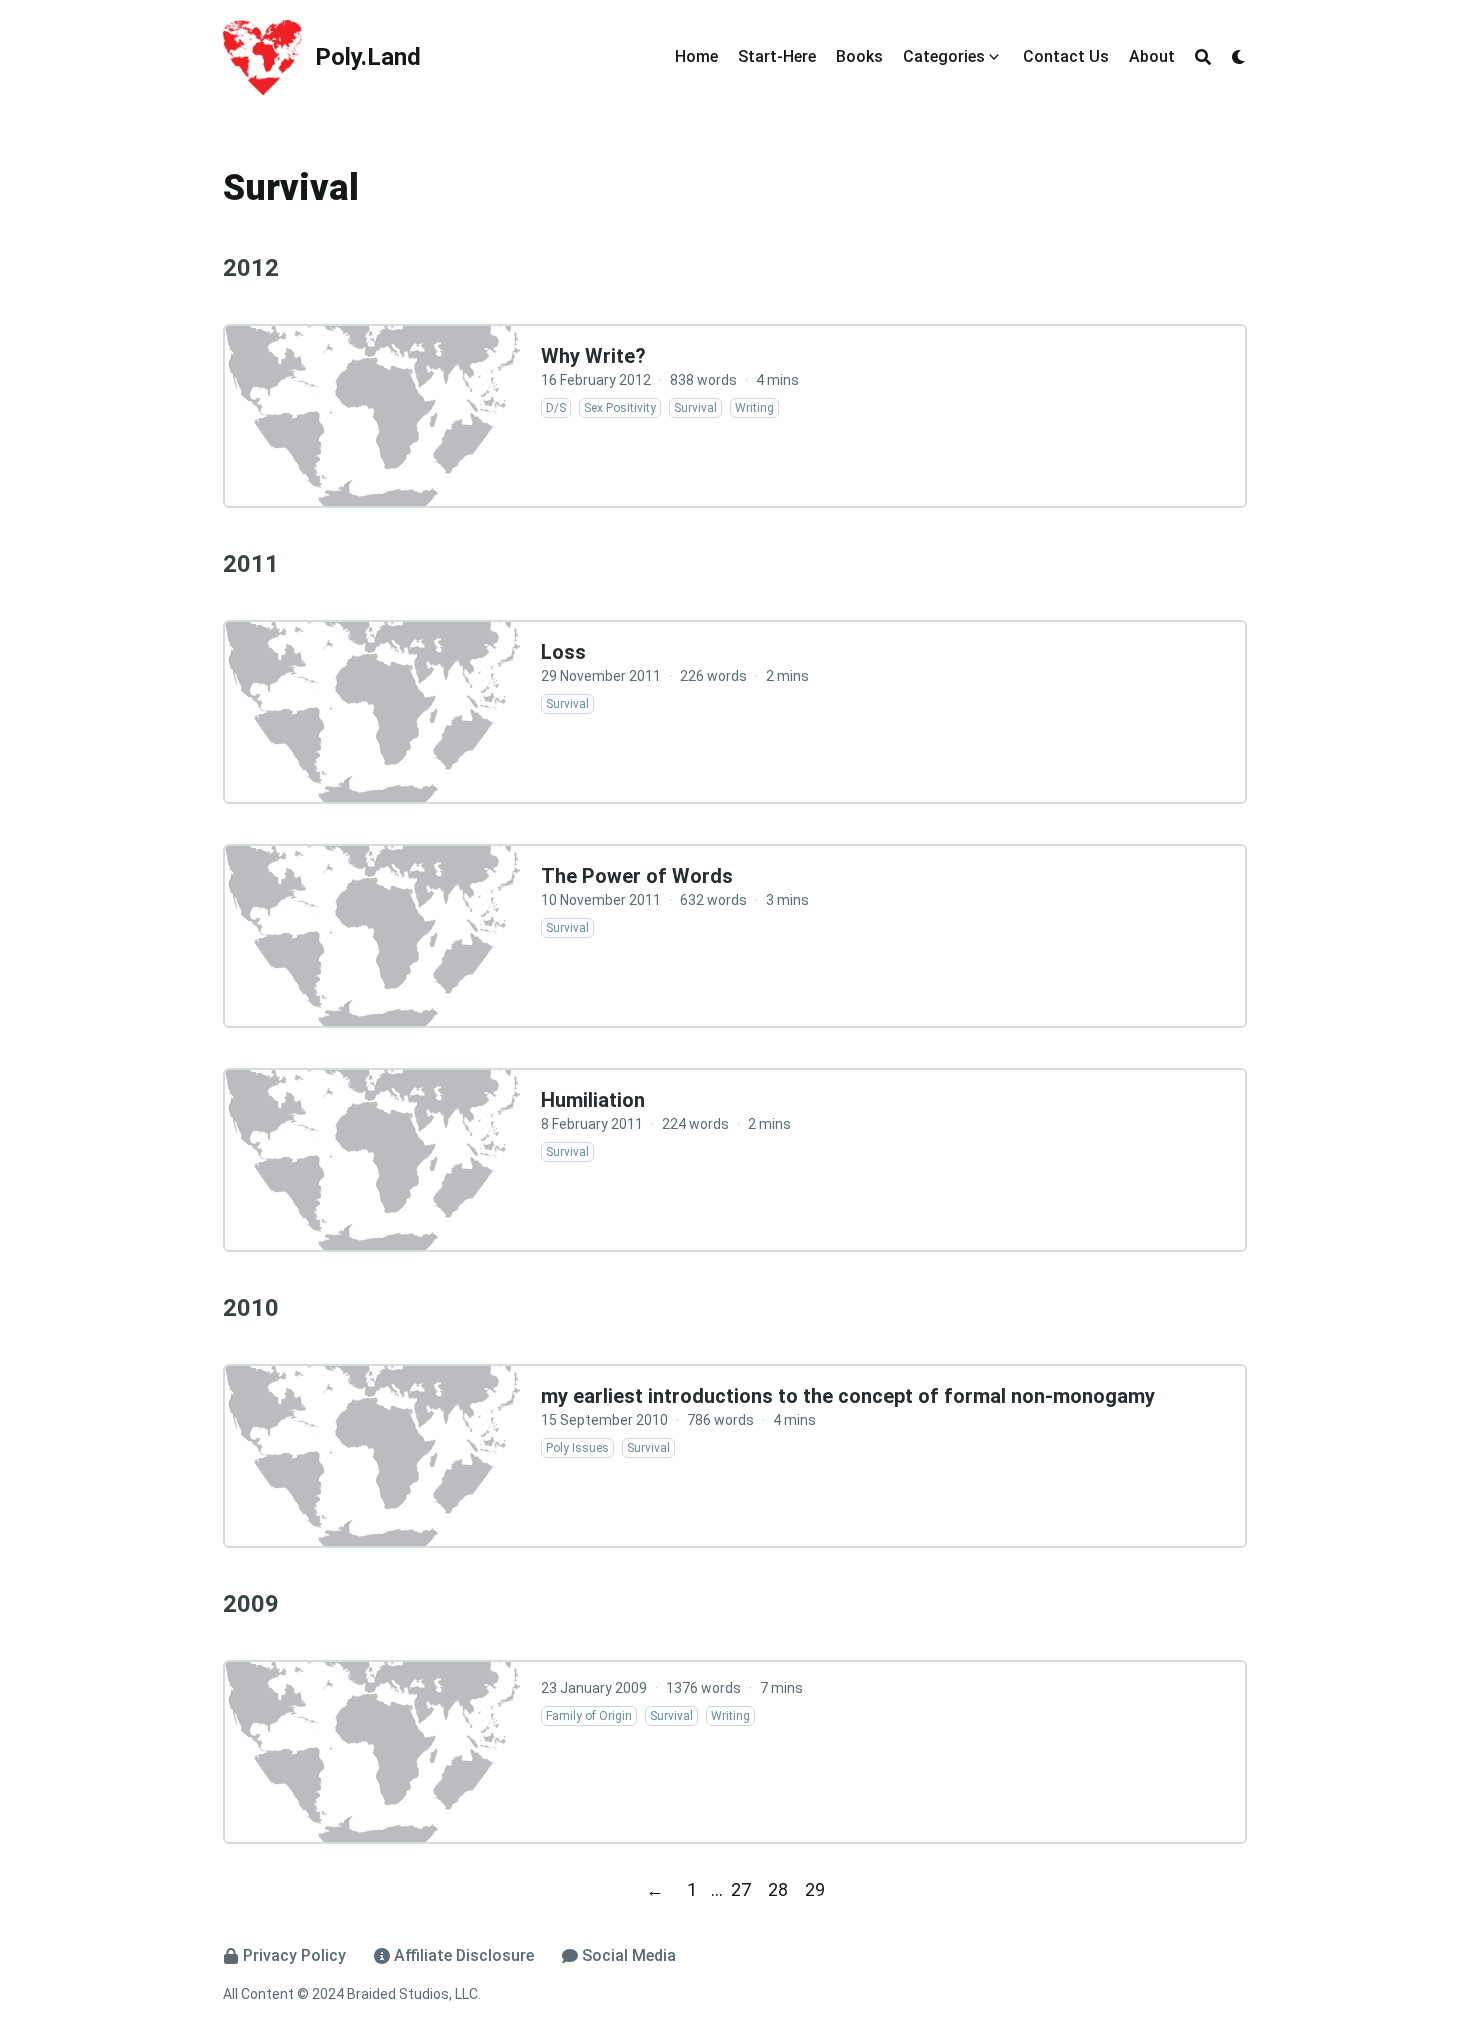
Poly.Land (368, 57)
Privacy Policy (294, 1955)
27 (741, 1889)
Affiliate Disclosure (464, 1955)
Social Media (629, 1955)
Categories (944, 56)
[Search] (1203, 57)
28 (778, 1889)
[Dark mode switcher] (1239, 57)
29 (815, 1889)
